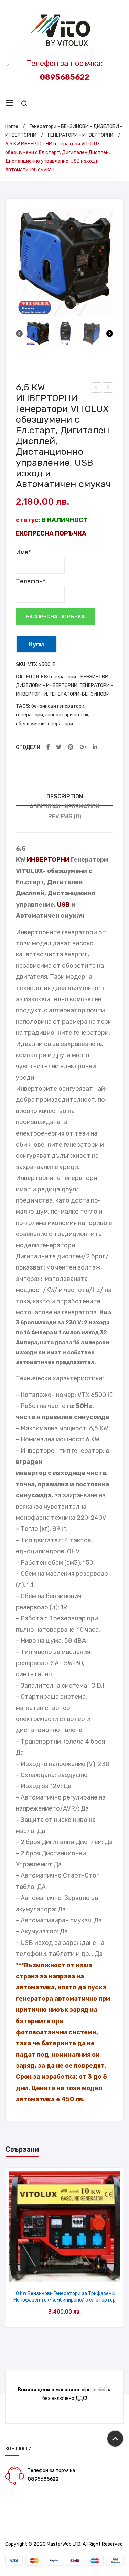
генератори (29, 715)
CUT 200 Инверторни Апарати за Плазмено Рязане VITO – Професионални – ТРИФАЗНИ (96, 388)
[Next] (110, 335)
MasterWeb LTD (64, 2544)
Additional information (64, 806)
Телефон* (31, 581)
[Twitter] (59, 747)
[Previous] (19, 335)
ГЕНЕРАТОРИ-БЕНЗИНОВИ (80, 694)
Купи (36, 644)
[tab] (64, 797)
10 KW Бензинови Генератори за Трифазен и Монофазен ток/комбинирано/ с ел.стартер (64, 2297)
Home (12, 127)
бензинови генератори (58, 706)
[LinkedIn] (95, 747)
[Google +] (83, 747)
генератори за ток (67, 715)
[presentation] (13, 2254)
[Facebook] (48, 747)
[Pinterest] (71, 747)
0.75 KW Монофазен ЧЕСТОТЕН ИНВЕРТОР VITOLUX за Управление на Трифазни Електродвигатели (108, 388)
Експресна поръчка (56, 617)
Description (65, 796)
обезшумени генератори (44, 724)
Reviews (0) (65, 816)
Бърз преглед (64, 2274)
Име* (23, 552)
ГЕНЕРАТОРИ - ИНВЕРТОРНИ (81, 135)
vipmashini (93, 2390)
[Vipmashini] (64, 31)
